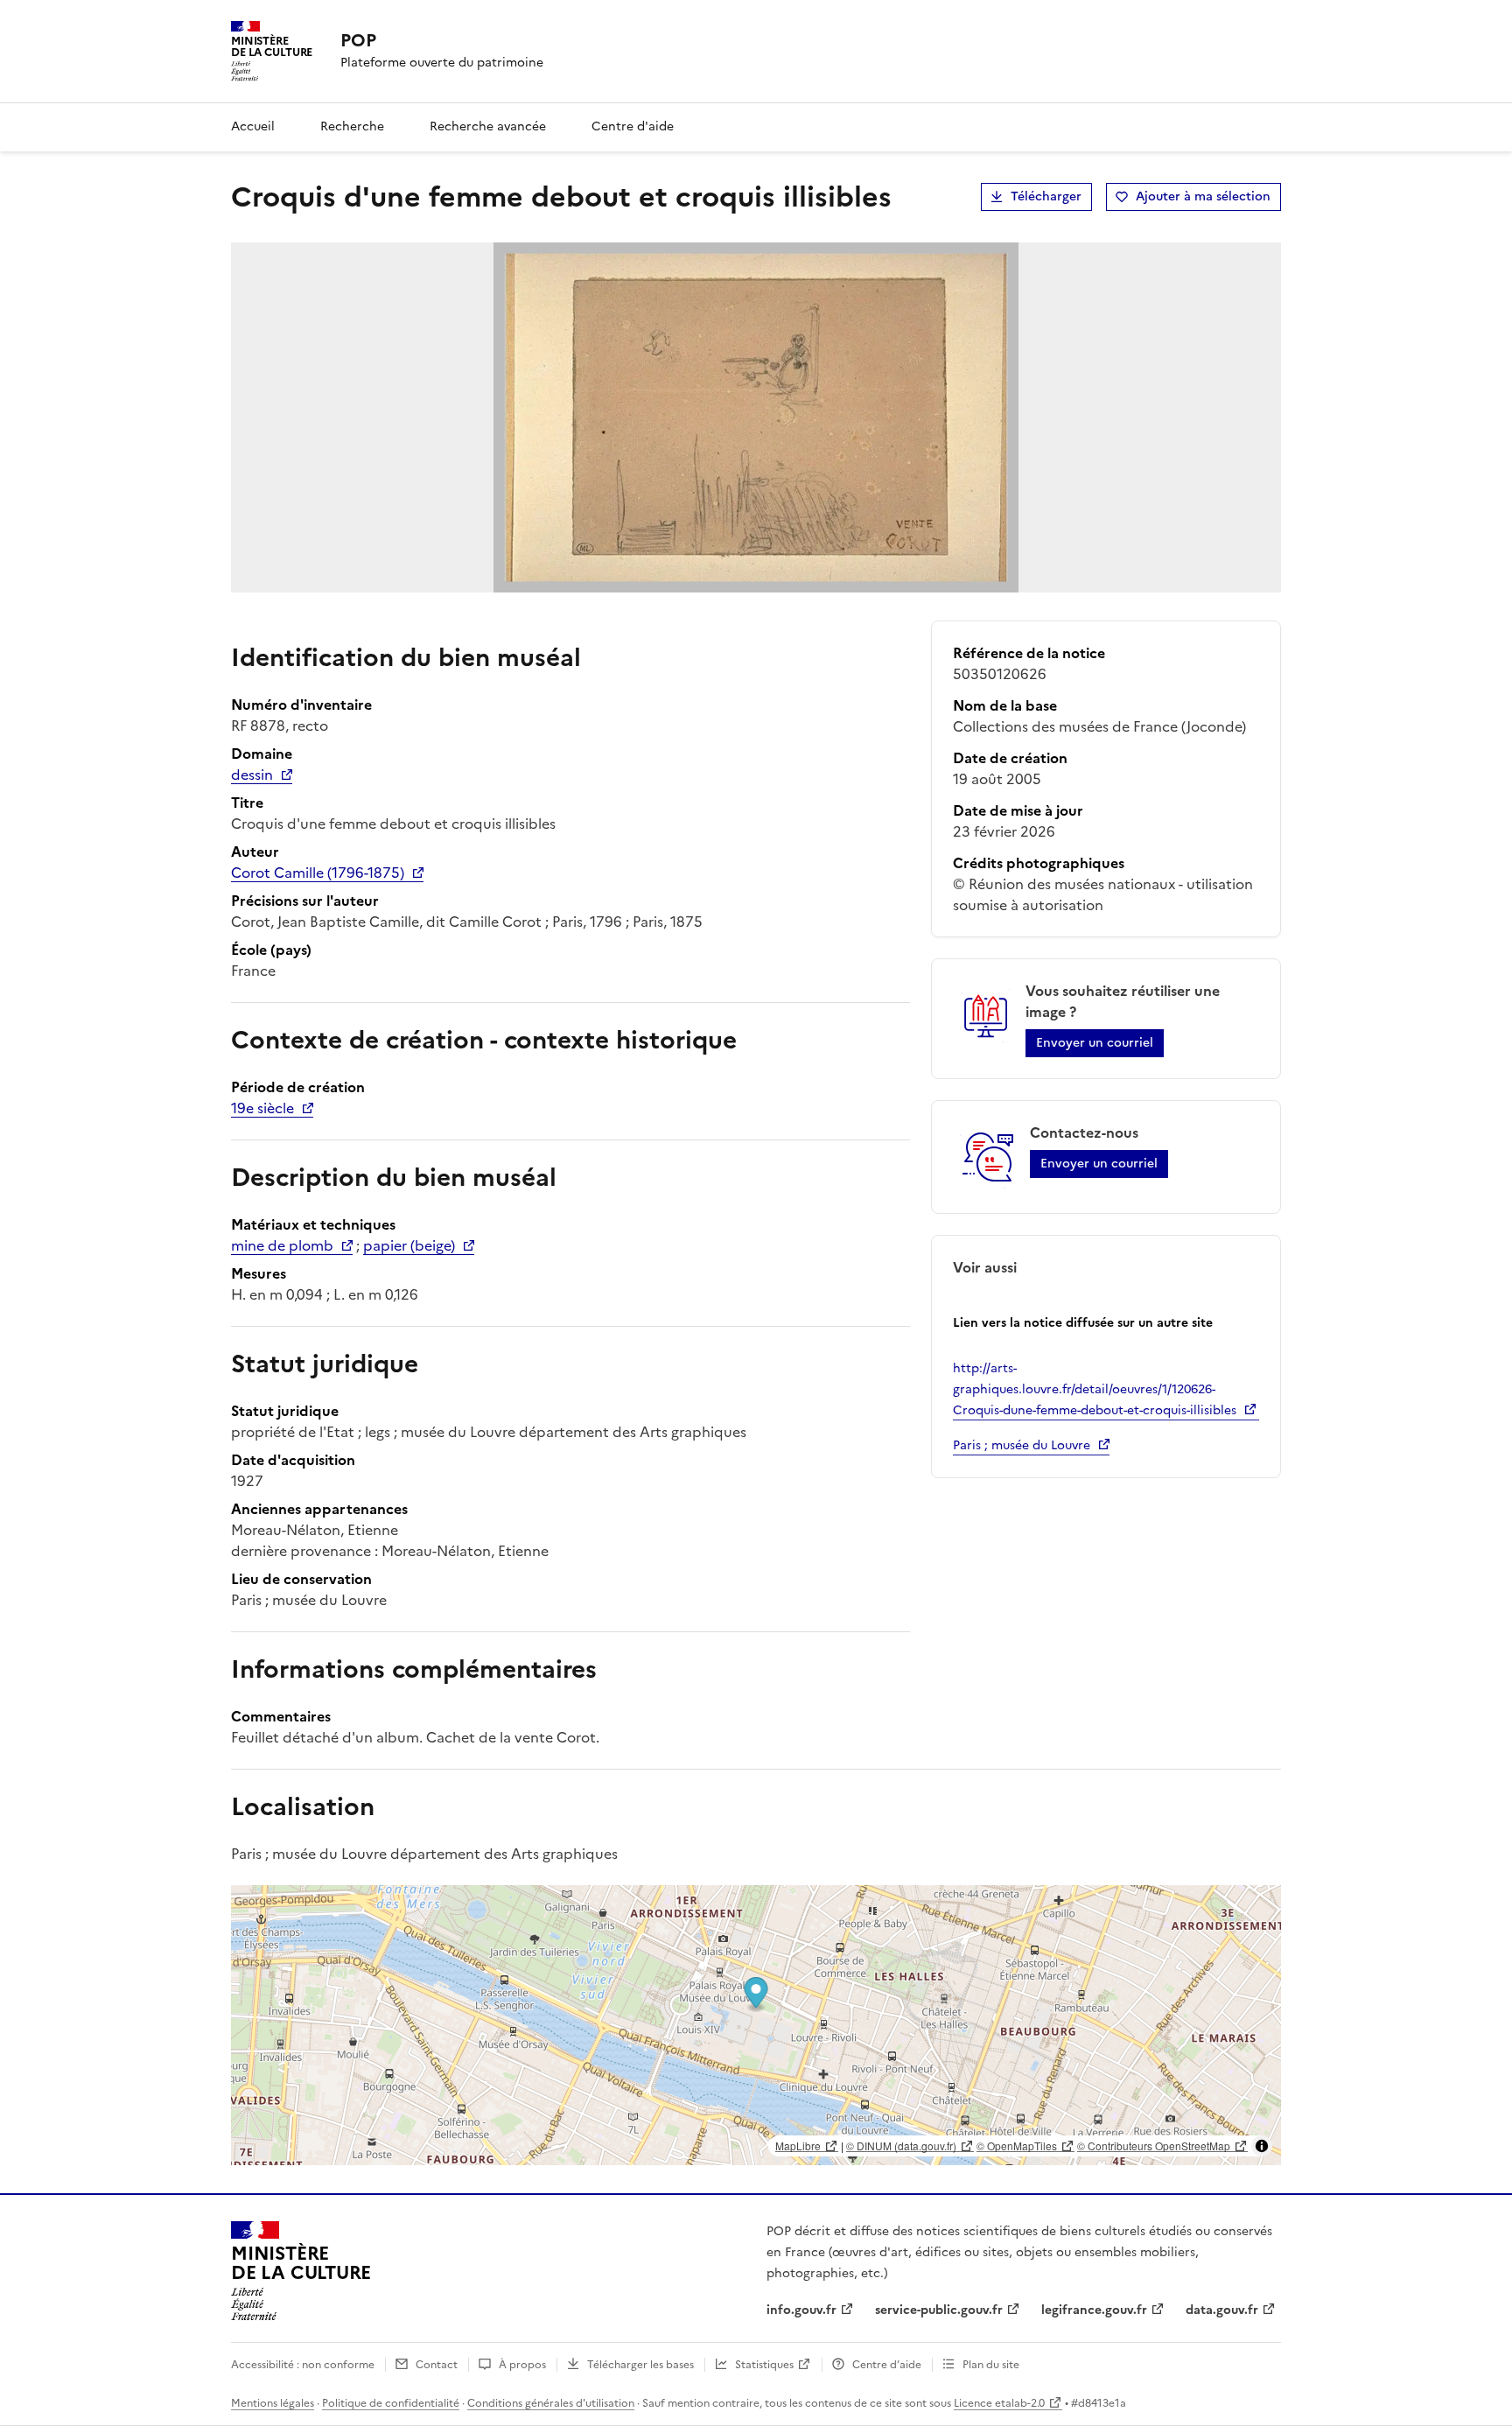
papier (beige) (409, 1245)
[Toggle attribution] (1262, 2146)
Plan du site (991, 2365)
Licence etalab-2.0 (999, 2403)
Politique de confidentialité (391, 2403)
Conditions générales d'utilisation (551, 2403)
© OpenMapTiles (1017, 2146)
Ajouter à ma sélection (1203, 196)
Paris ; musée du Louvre (1022, 1445)
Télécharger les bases (640, 2365)
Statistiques (764, 2365)
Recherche (352, 126)
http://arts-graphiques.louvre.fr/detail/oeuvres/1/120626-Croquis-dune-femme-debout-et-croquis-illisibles (1095, 1389)
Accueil (253, 126)
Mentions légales (273, 2403)
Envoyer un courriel (1095, 1043)
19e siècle (262, 1108)
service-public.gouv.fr (939, 2310)
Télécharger (1046, 196)
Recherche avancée (488, 126)
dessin (252, 775)
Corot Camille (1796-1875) (318, 873)
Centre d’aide (887, 2365)
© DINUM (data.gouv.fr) (901, 2146)
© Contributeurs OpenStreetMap (1154, 2146)
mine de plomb (282, 1245)
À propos (522, 2365)
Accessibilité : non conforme (303, 2365)
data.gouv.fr (1222, 2310)
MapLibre (798, 2146)
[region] (756, 2025)
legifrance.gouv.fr (1094, 2310)
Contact (437, 2365)
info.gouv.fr (801, 2310)
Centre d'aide (633, 126)
